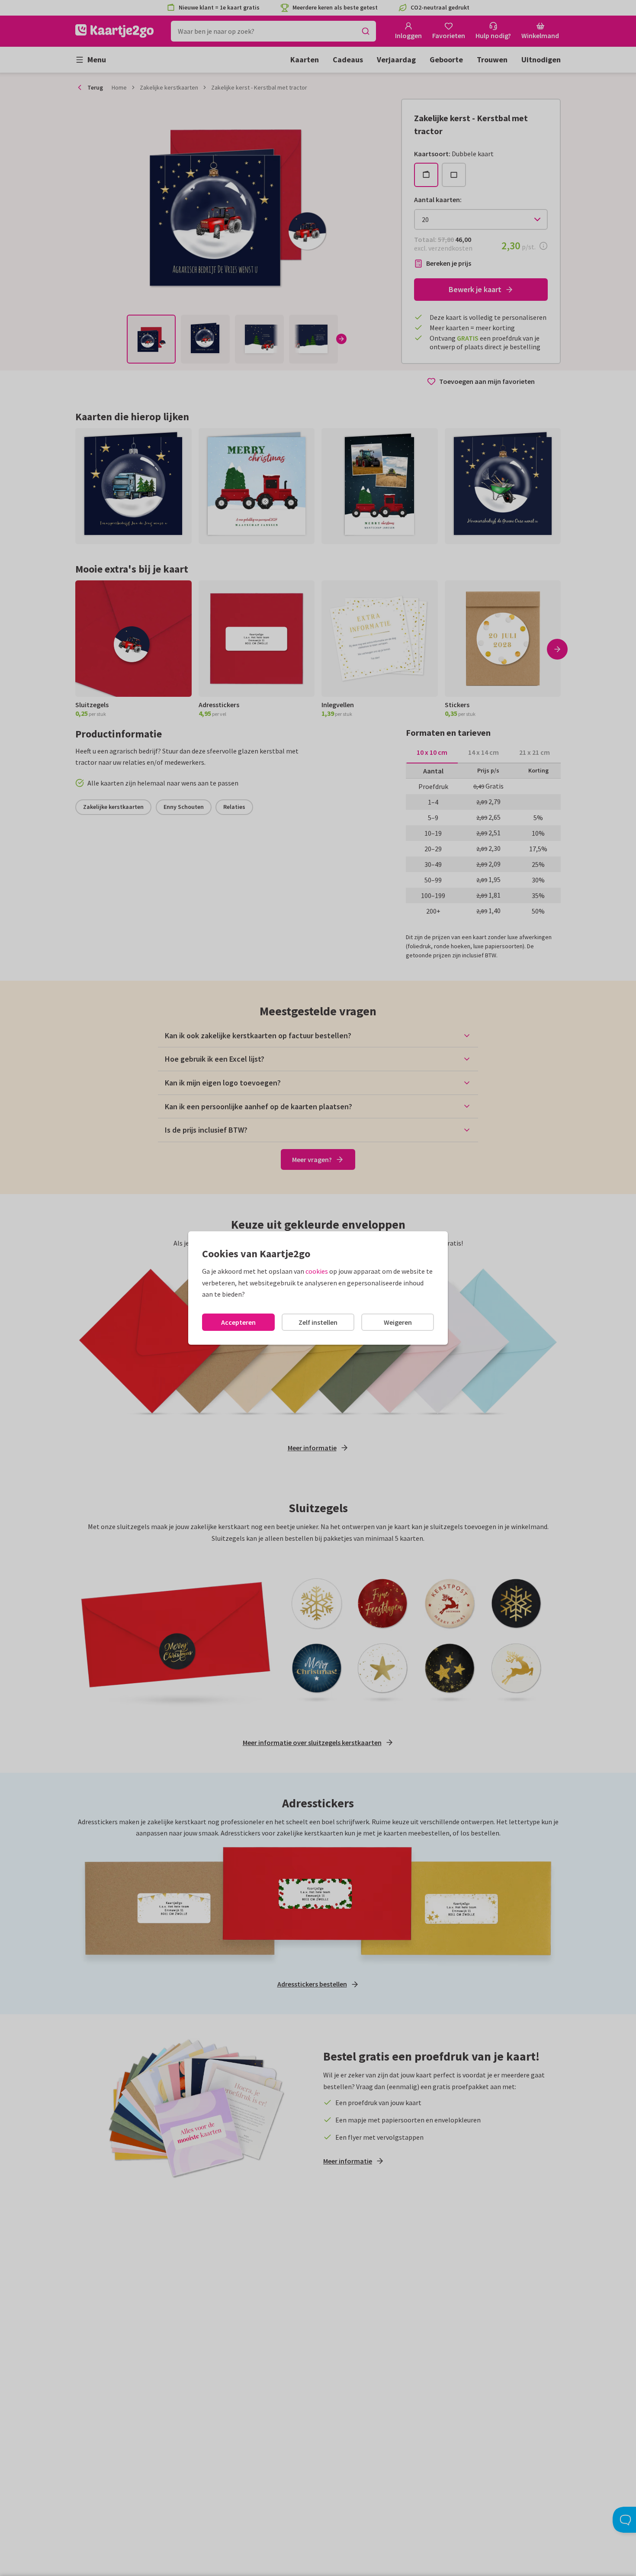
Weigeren (398, 1322)
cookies (317, 1271)
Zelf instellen (318, 1322)
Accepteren (238, 1322)
